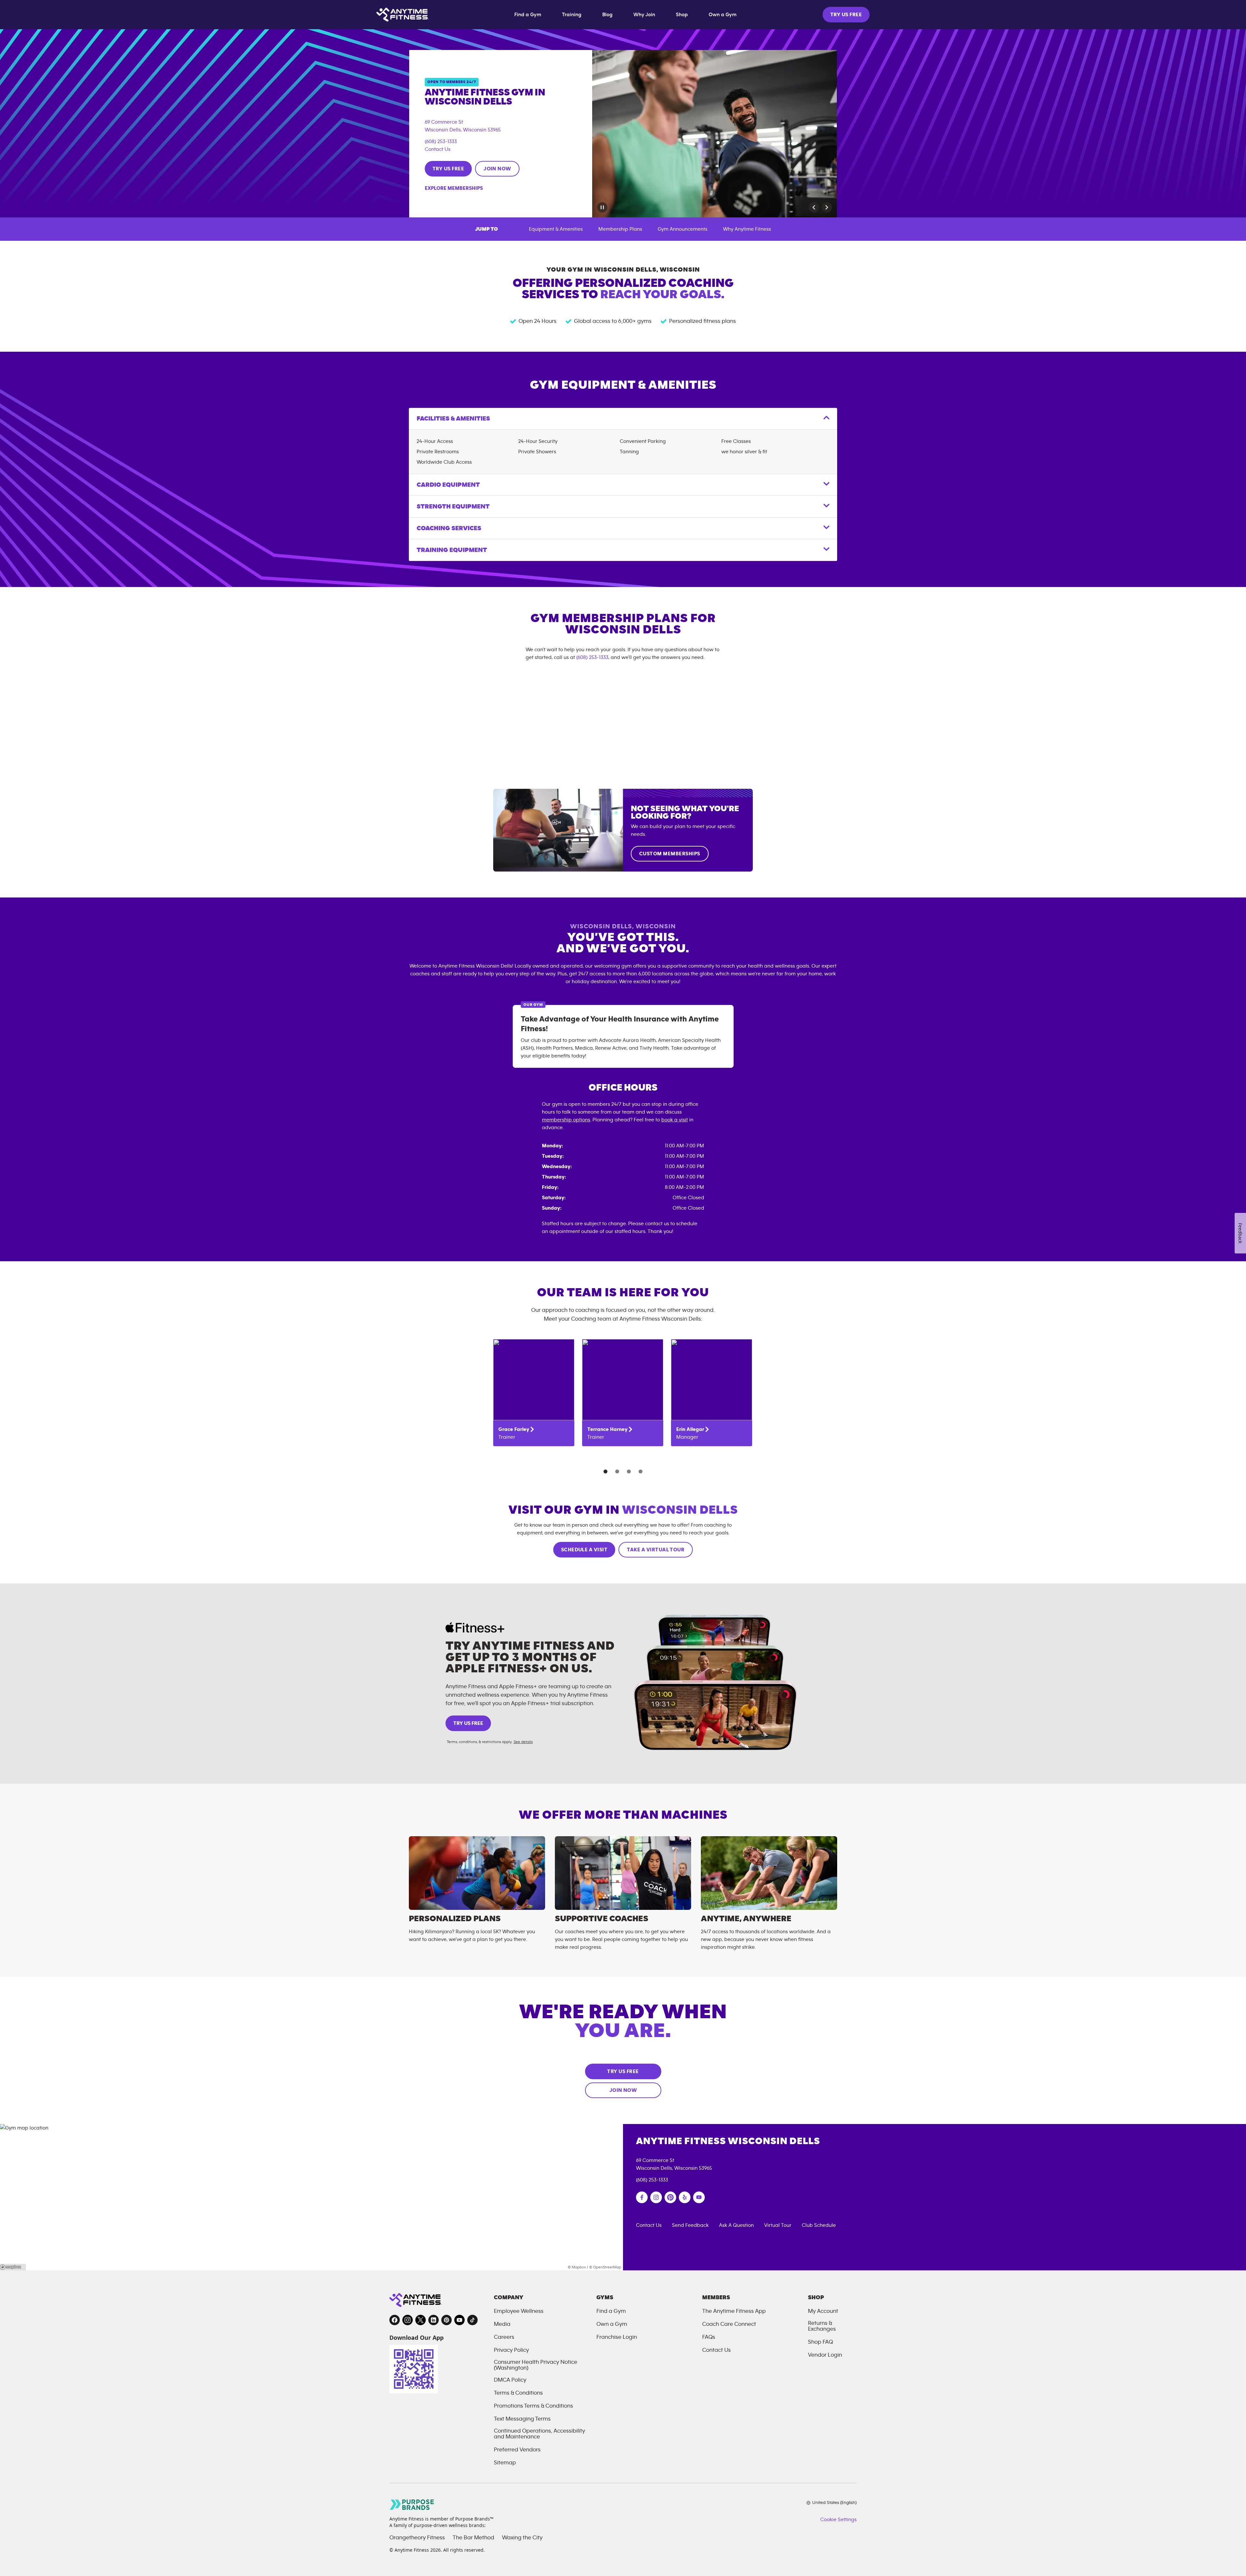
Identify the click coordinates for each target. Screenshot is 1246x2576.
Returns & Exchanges (822, 2326)
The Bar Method (473, 2538)
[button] (814, 207)
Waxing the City (522, 2538)
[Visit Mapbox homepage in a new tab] (13, 2267)
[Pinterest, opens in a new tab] (446, 2320)
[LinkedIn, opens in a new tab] (434, 2320)
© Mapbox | (578, 2267)
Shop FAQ (820, 2342)
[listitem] (534, 1393)
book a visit (675, 1120)
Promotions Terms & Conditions (533, 2406)
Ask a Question (736, 2225)
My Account (823, 2311)
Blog (607, 15)
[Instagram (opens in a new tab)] (656, 2197)
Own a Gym (723, 15)
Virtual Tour (778, 2225)
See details (523, 1742)
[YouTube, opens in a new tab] (459, 2320)
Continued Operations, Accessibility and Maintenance (539, 2434)
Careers (504, 2337)
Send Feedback (690, 2225)
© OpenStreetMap (605, 2267)
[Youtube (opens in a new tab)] (699, 2197)
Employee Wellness (519, 2311)
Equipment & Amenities (556, 229)
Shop (682, 15)
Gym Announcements (683, 229)
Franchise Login (617, 2337)
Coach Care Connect (729, 2324)
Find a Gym (528, 15)
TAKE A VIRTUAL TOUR (656, 1550)
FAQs (709, 2337)
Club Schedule (819, 2225)
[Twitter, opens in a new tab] (421, 2320)
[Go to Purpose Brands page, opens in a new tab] (412, 2504)
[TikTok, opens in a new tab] (472, 2320)
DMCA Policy (510, 2380)
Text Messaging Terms (522, 2419)
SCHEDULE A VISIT (584, 1550)
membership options (566, 1120)
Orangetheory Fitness (417, 2538)
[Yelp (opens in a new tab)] (685, 2197)
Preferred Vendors (517, 2450)
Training (572, 15)
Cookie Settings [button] (838, 2520)
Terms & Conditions (518, 2393)
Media (502, 2324)
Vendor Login (825, 2355)
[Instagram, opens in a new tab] (408, 2320)
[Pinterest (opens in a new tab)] (670, 2197)
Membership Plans (620, 229)
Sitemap (505, 2463)
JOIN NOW (497, 169)
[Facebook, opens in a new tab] (395, 2320)
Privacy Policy (511, 2350)
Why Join (644, 15)
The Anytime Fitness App (734, 2311)
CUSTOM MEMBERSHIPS (670, 854)
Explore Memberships (454, 188)
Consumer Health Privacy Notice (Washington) (536, 2365)
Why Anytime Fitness (747, 229)
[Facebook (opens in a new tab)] (642, 2197)
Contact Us (438, 149)
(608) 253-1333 (441, 141)
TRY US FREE (846, 15)
